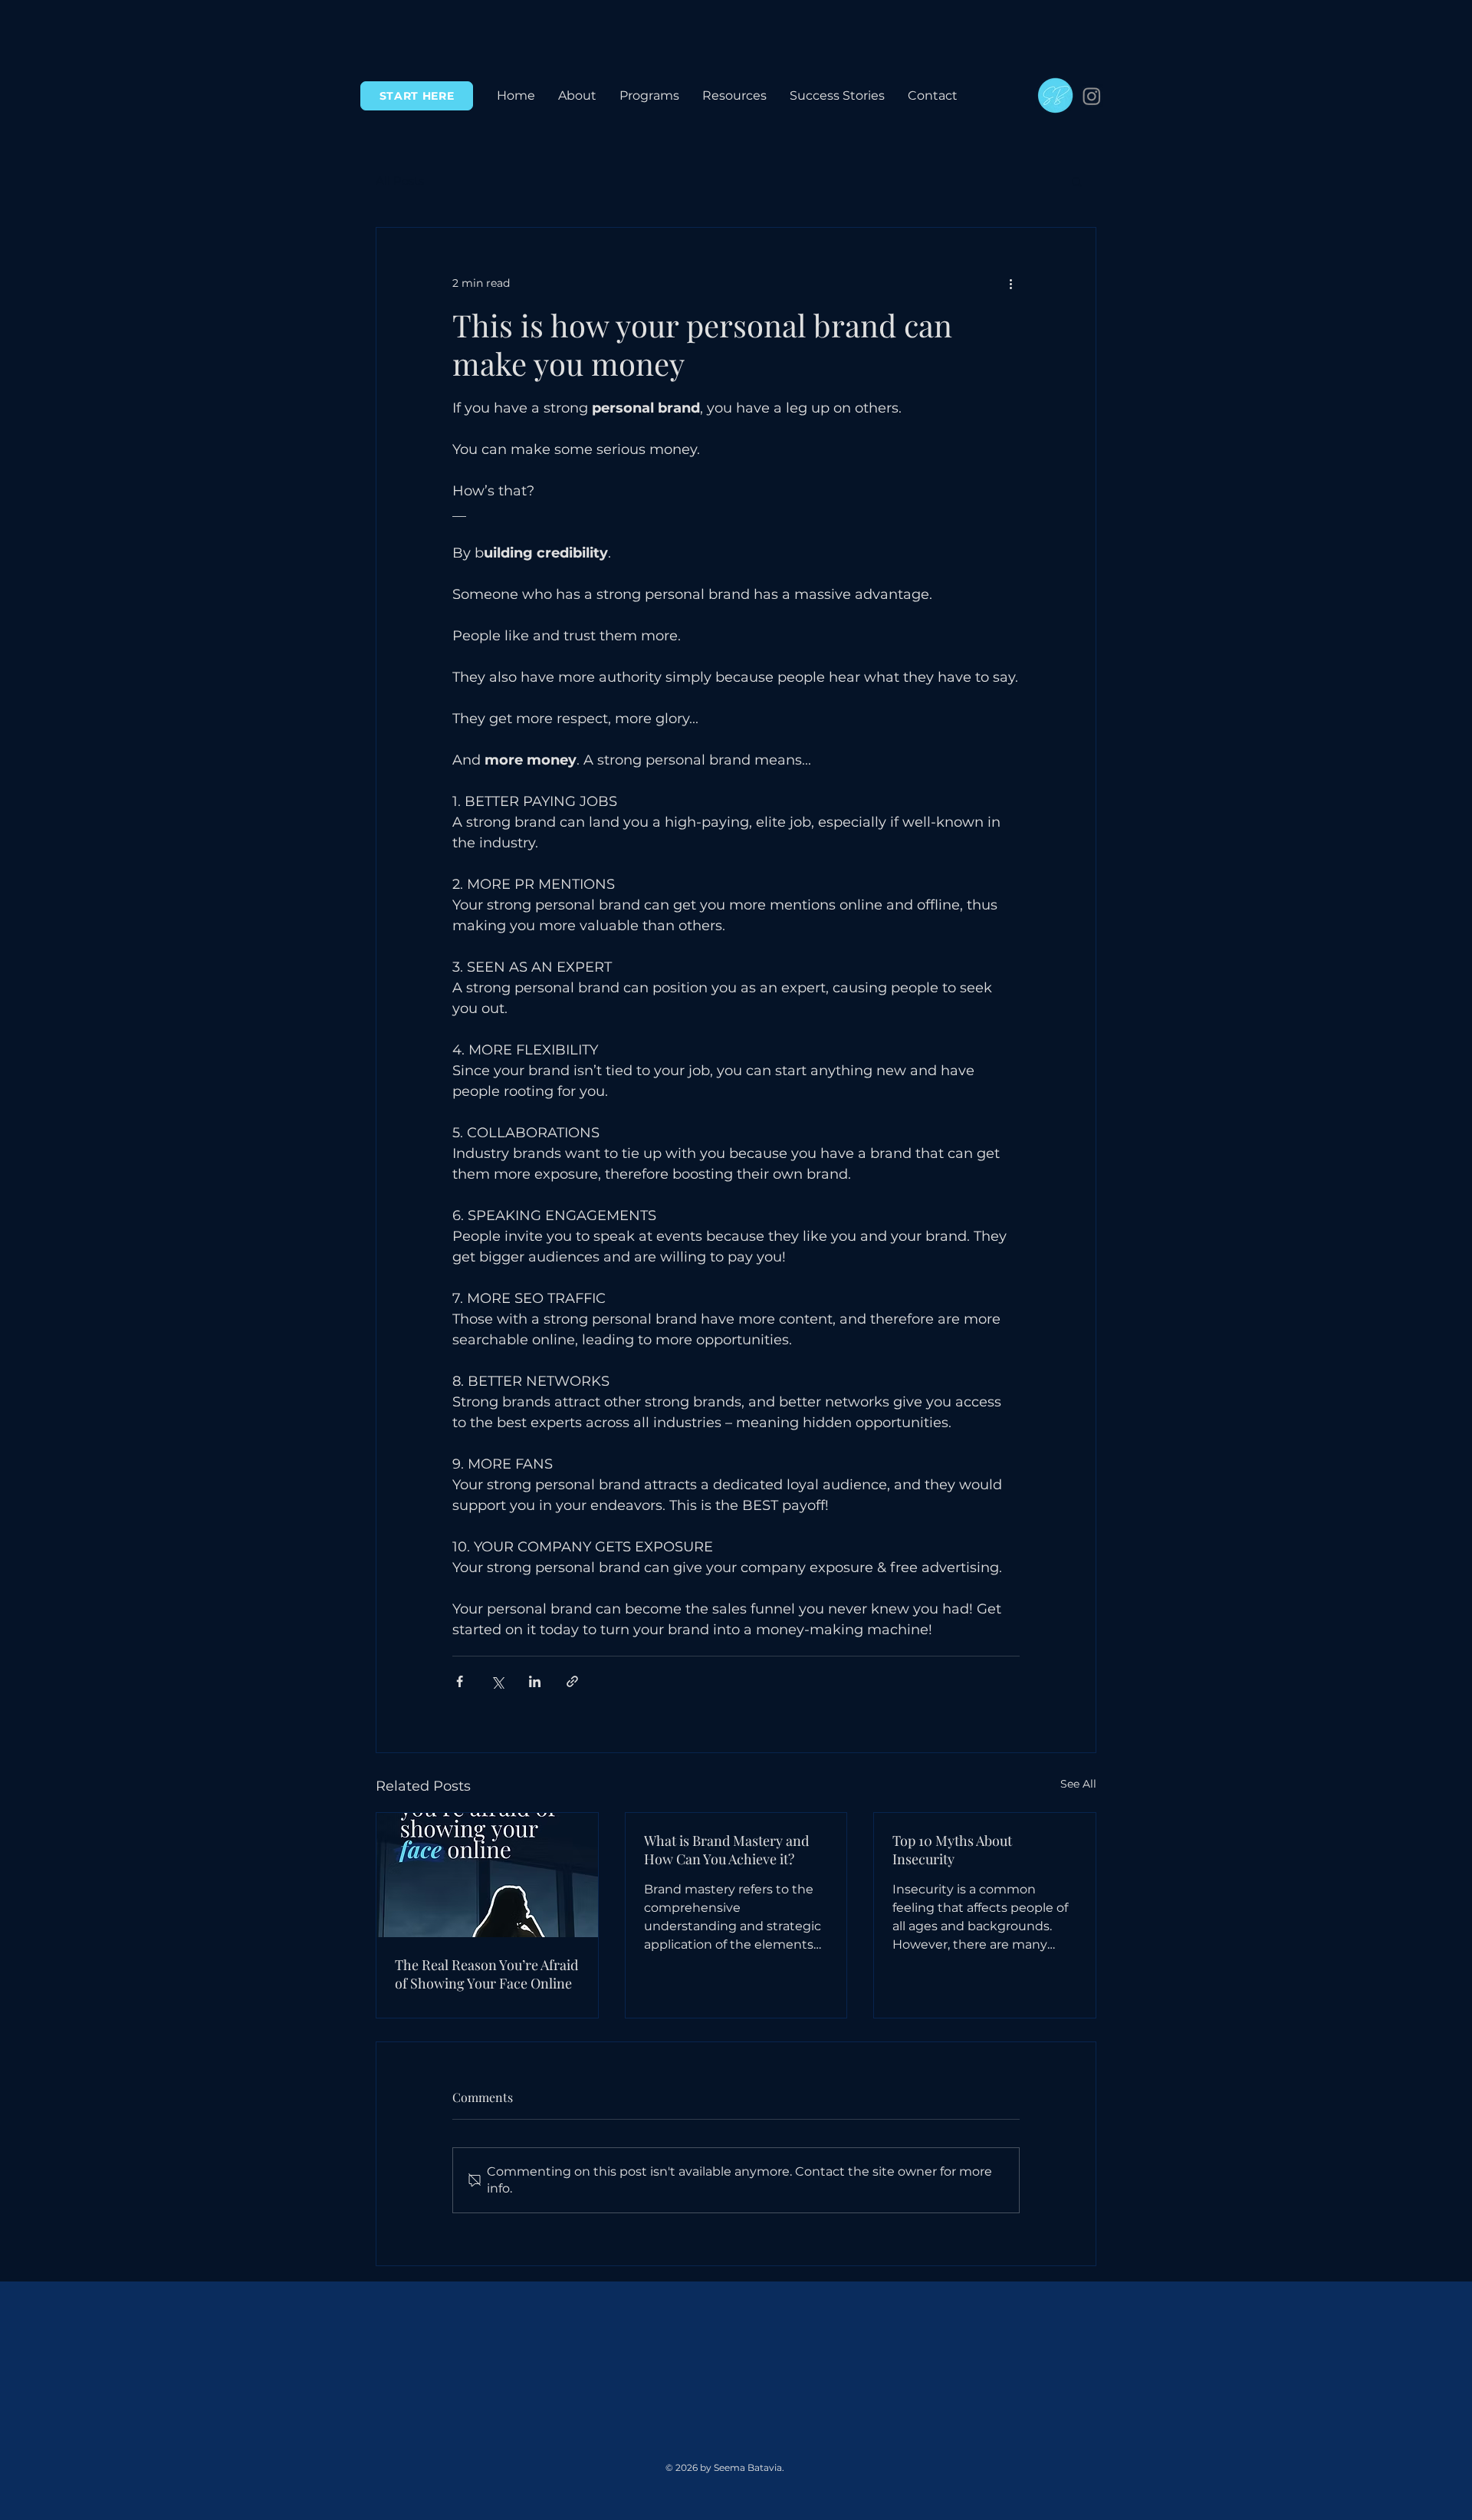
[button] (649, 96)
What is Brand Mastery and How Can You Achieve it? (726, 1850)
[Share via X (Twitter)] (497, 1681)
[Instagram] (1092, 96)
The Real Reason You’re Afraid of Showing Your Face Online (486, 1974)
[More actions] (1010, 283)
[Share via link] (572, 1681)
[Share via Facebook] (460, 1681)
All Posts (400, 181)
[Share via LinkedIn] (535, 1681)
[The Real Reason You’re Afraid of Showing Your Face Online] (487, 1875)
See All (1078, 1784)
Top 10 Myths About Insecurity (952, 1850)
